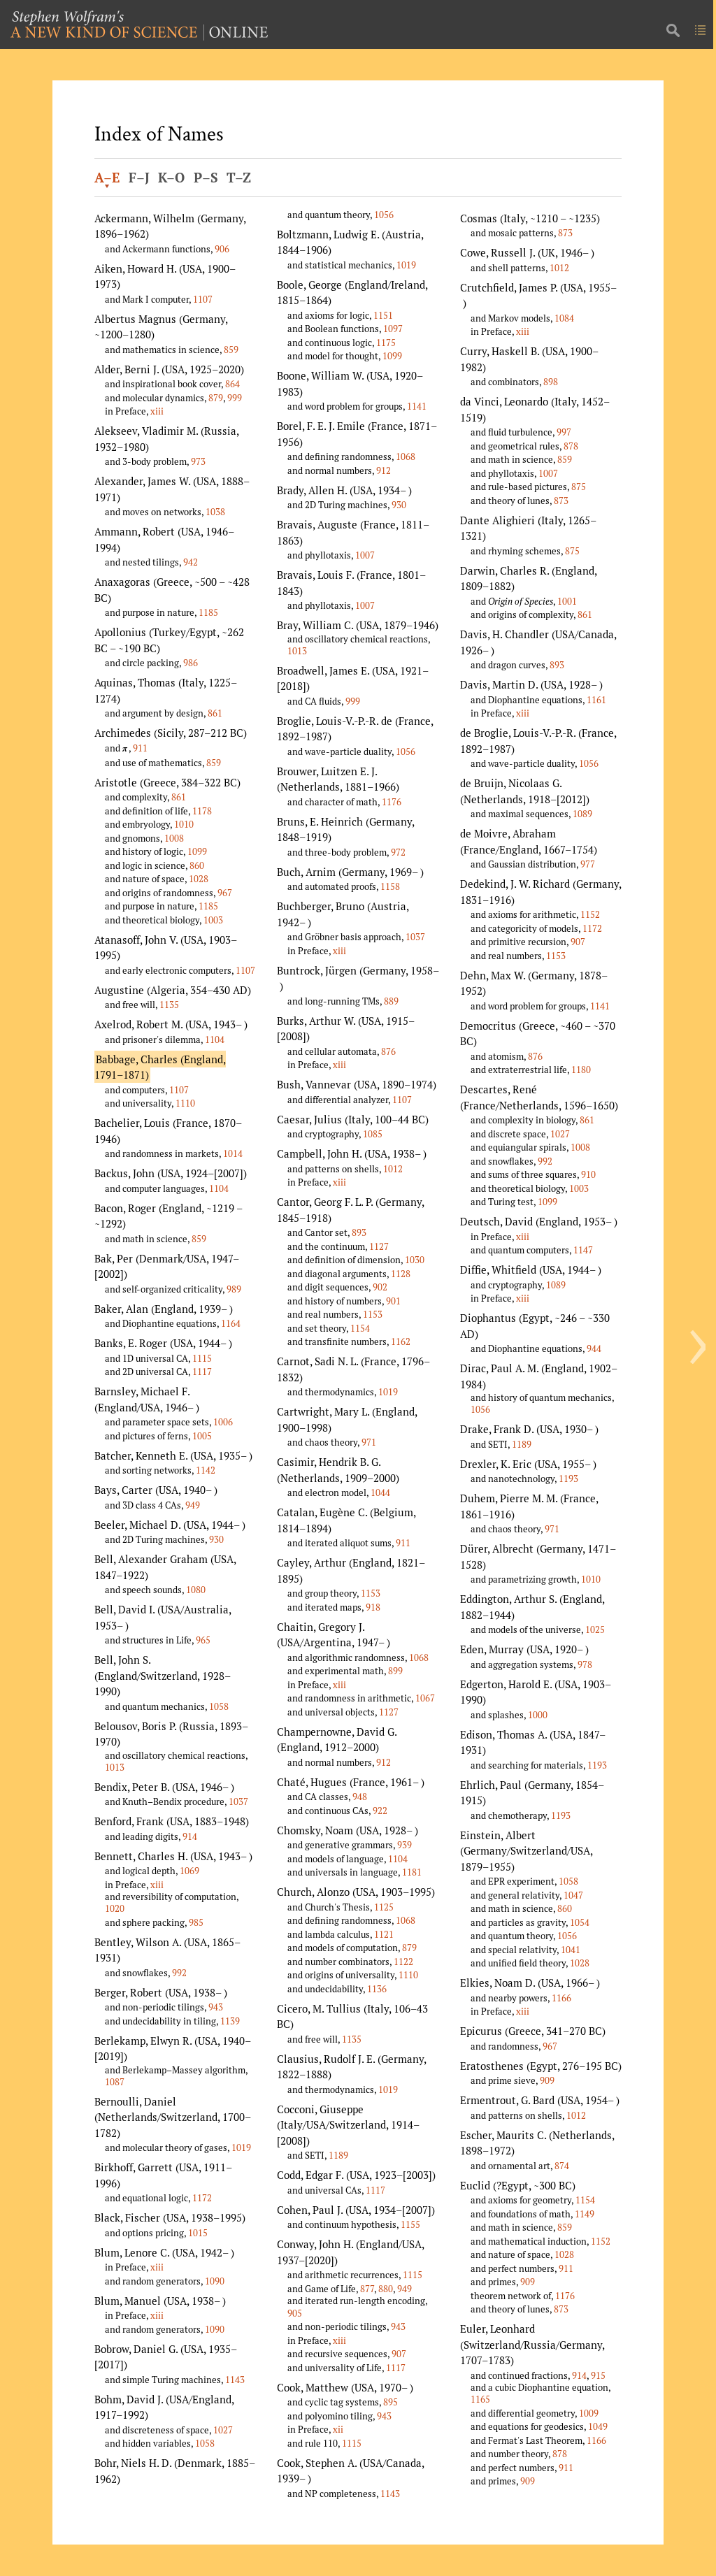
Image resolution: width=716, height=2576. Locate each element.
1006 (223, 1422)
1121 (384, 1934)
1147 (583, 1250)
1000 (538, 1715)
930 (216, 1539)
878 (571, 446)
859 (231, 350)
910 (588, 1174)
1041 (571, 1950)
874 (562, 2166)
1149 (585, 2214)
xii (338, 2429)
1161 (596, 700)
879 (216, 398)
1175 (386, 343)
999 (235, 398)
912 (384, 470)
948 (360, 1797)
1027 (223, 2430)
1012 (393, 1169)
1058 (219, 1706)
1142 (206, 1470)
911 (140, 748)
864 (232, 384)
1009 (589, 2413)
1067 (425, 1698)
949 (193, 1505)
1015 (198, 2233)
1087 (115, 2082)
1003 (213, 920)
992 (179, 1973)
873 (565, 233)
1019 (241, 2147)
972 (398, 852)
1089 (582, 814)
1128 (401, 1274)
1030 (415, 1260)
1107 (203, 299)
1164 (231, 1323)
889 (391, 1001)
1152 (590, 914)
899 (395, 1671)
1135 (169, 1005)
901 (393, 1301)
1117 (202, 1372)
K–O (171, 178)
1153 (373, 1314)
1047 (573, 1895)
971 (369, 1442)
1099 (197, 851)
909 (547, 2080)
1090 (215, 2281)
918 (373, 1607)
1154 (360, 1328)
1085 (373, 1134)
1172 (202, 2198)
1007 (365, 555)
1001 (567, 601)
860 (197, 865)
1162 (401, 1341)
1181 (412, 1872)
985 (196, 1922)
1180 (581, 1070)
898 (551, 382)
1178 (202, 811)
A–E (107, 178)
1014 (233, 1153)
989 (234, 1289)
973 (198, 461)
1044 (380, 1492)
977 (588, 864)
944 (594, 1348)
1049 (598, 2426)
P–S (206, 178)
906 (222, 249)
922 (380, 1811)
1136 (377, 1989)
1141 (417, 406)
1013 (115, 1767)
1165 (480, 2399)
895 (391, 2402)
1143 (235, 2380)
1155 (410, 2224)
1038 (215, 512)
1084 (564, 318)
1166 (561, 1998)
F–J (139, 178)
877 (367, 2289)
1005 (202, 1436)
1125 (384, 1907)
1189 (338, 2155)
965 (203, 1640)
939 (404, 1845)
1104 (215, 1039)
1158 (390, 886)
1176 (392, 802)
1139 (230, 2021)
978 (585, 1664)
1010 (184, 824)
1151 (383, 315)
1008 (174, 838)
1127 (379, 1246)
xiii (157, 411)
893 (359, 1232)
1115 (202, 1358)
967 (225, 893)
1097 (393, 329)
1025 (595, 1629)
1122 (403, 1962)
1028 (199, 879)
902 (380, 1287)
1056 (384, 215)
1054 (580, 1922)
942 (191, 562)
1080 (196, 1590)
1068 (406, 456)
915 (598, 2375)
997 (564, 432)
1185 (208, 612)
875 (579, 487)
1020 (115, 1908)
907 (399, 2354)
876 (388, 1051)
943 (216, 2007)
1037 (238, 1801)
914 (190, 1836)
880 (386, 2289)
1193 (568, 1478)
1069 (189, 1871)
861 (215, 713)
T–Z (239, 178)
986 (191, 663)
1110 (185, 1103)
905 (295, 2313)
